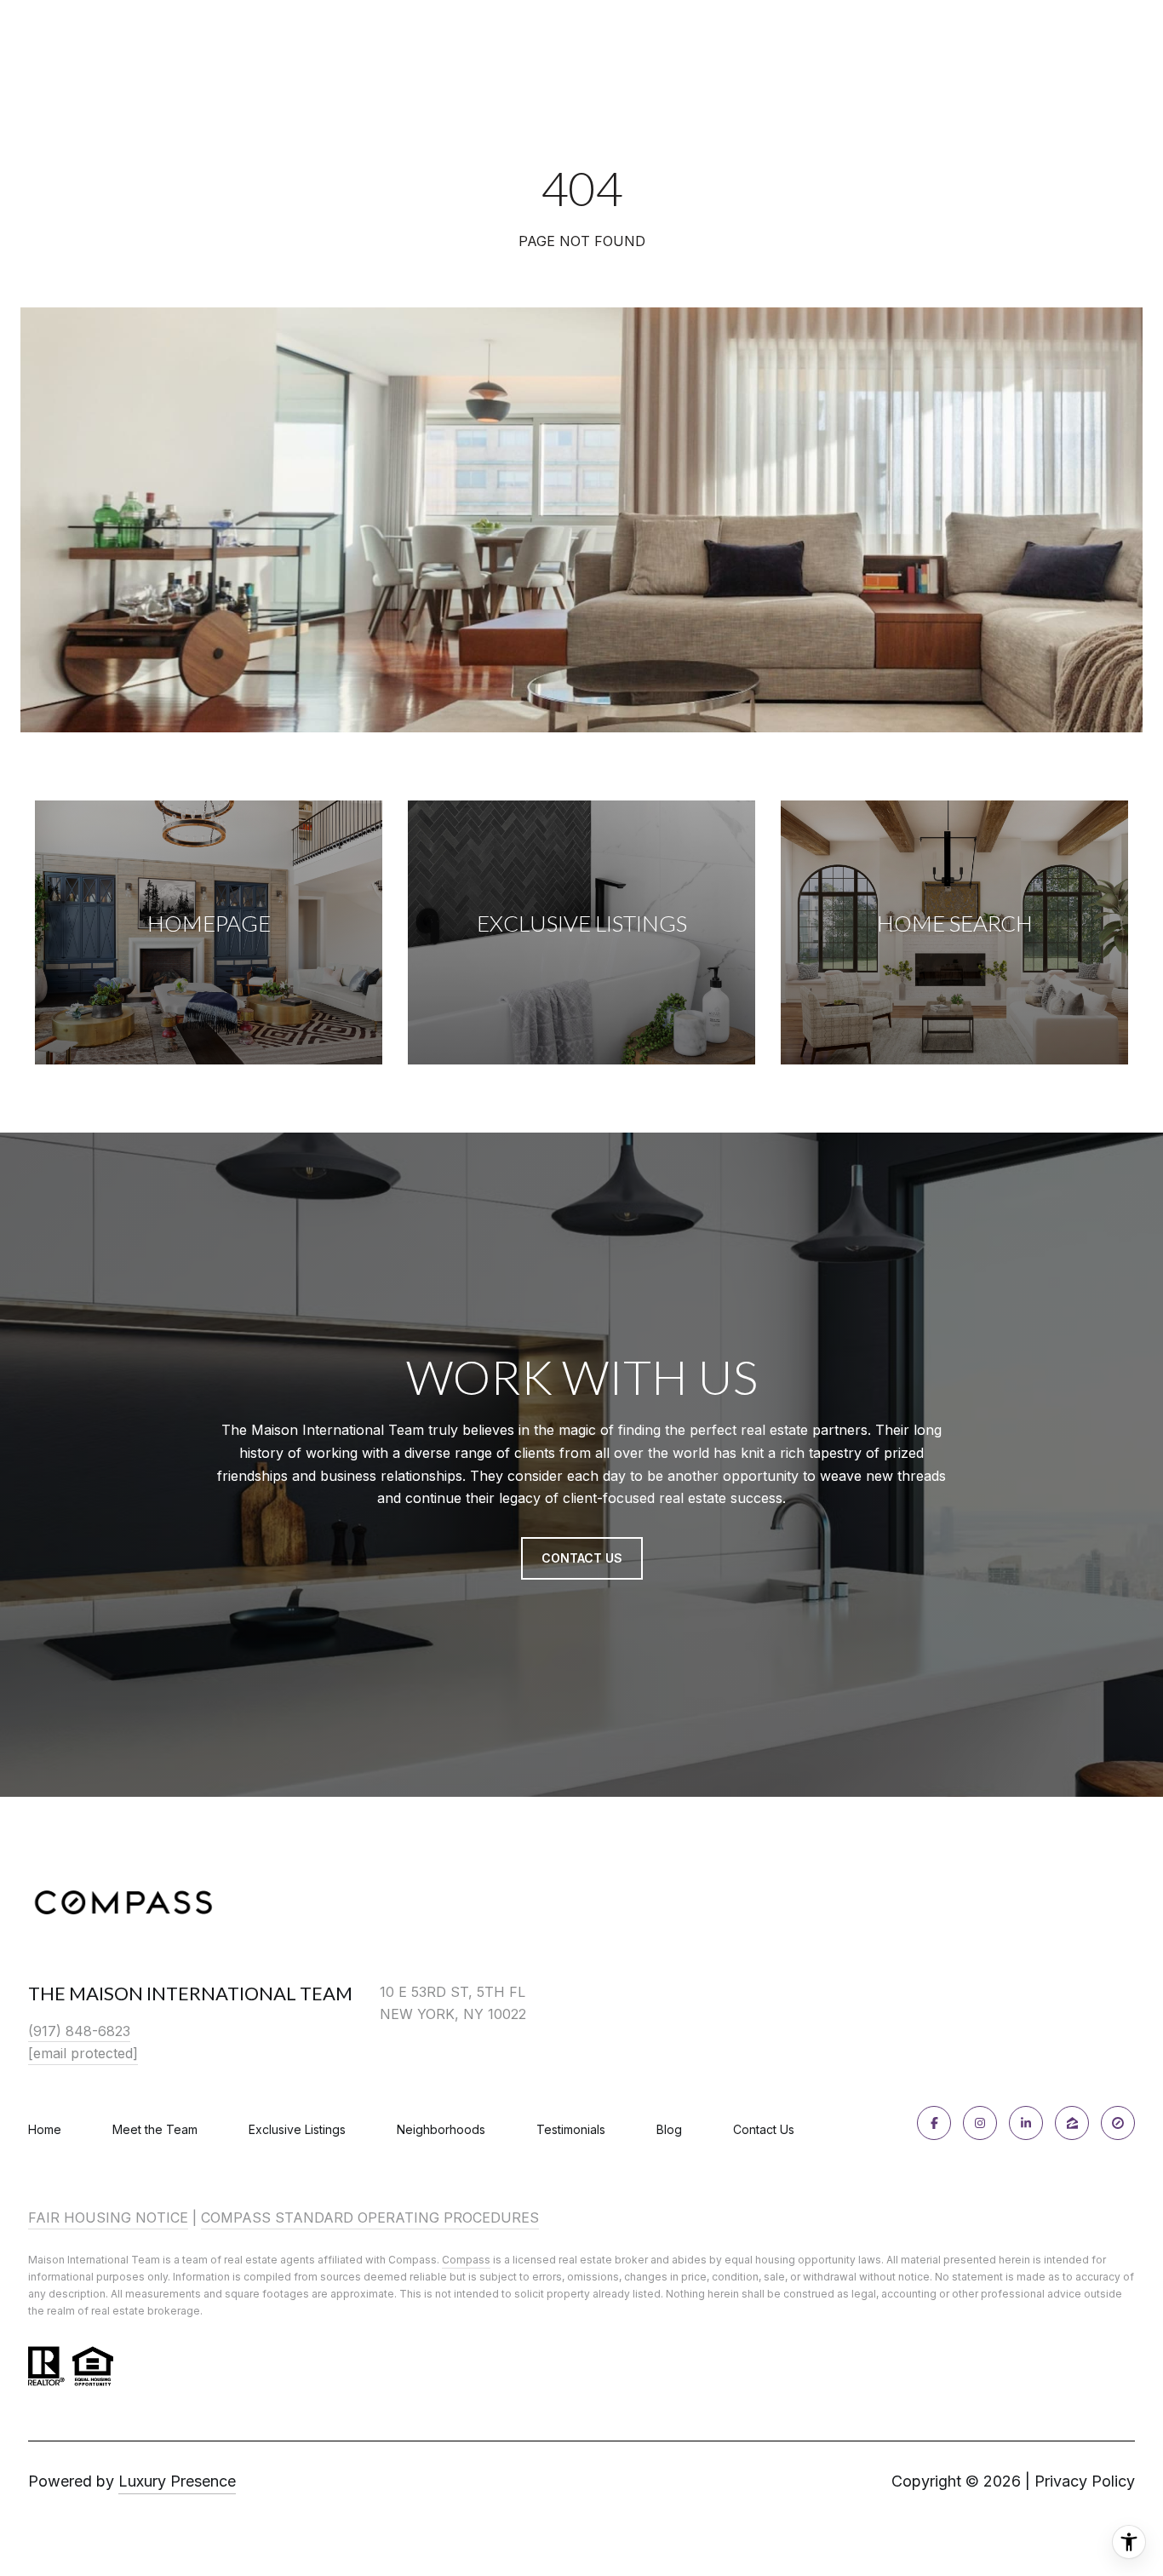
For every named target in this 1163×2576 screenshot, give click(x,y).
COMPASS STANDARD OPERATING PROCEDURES (370, 2217)
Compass (466, 2260)
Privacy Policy (1085, 2481)
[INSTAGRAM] (980, 2123)
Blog (669, 2129)
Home (45, 2129)
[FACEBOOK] (934, 2123)
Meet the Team (155, 2129)
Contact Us (764, 2130)
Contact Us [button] (582, 1558)
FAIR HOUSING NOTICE (108, 2217)
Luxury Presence (177, 2481)
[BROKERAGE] (1118, 2123)
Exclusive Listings (297, 2129)
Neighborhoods (441, 2129)
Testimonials (571, 2129)
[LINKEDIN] (1026, 2123)
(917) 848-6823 (79, 2031)
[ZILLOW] (1072, 2123)
